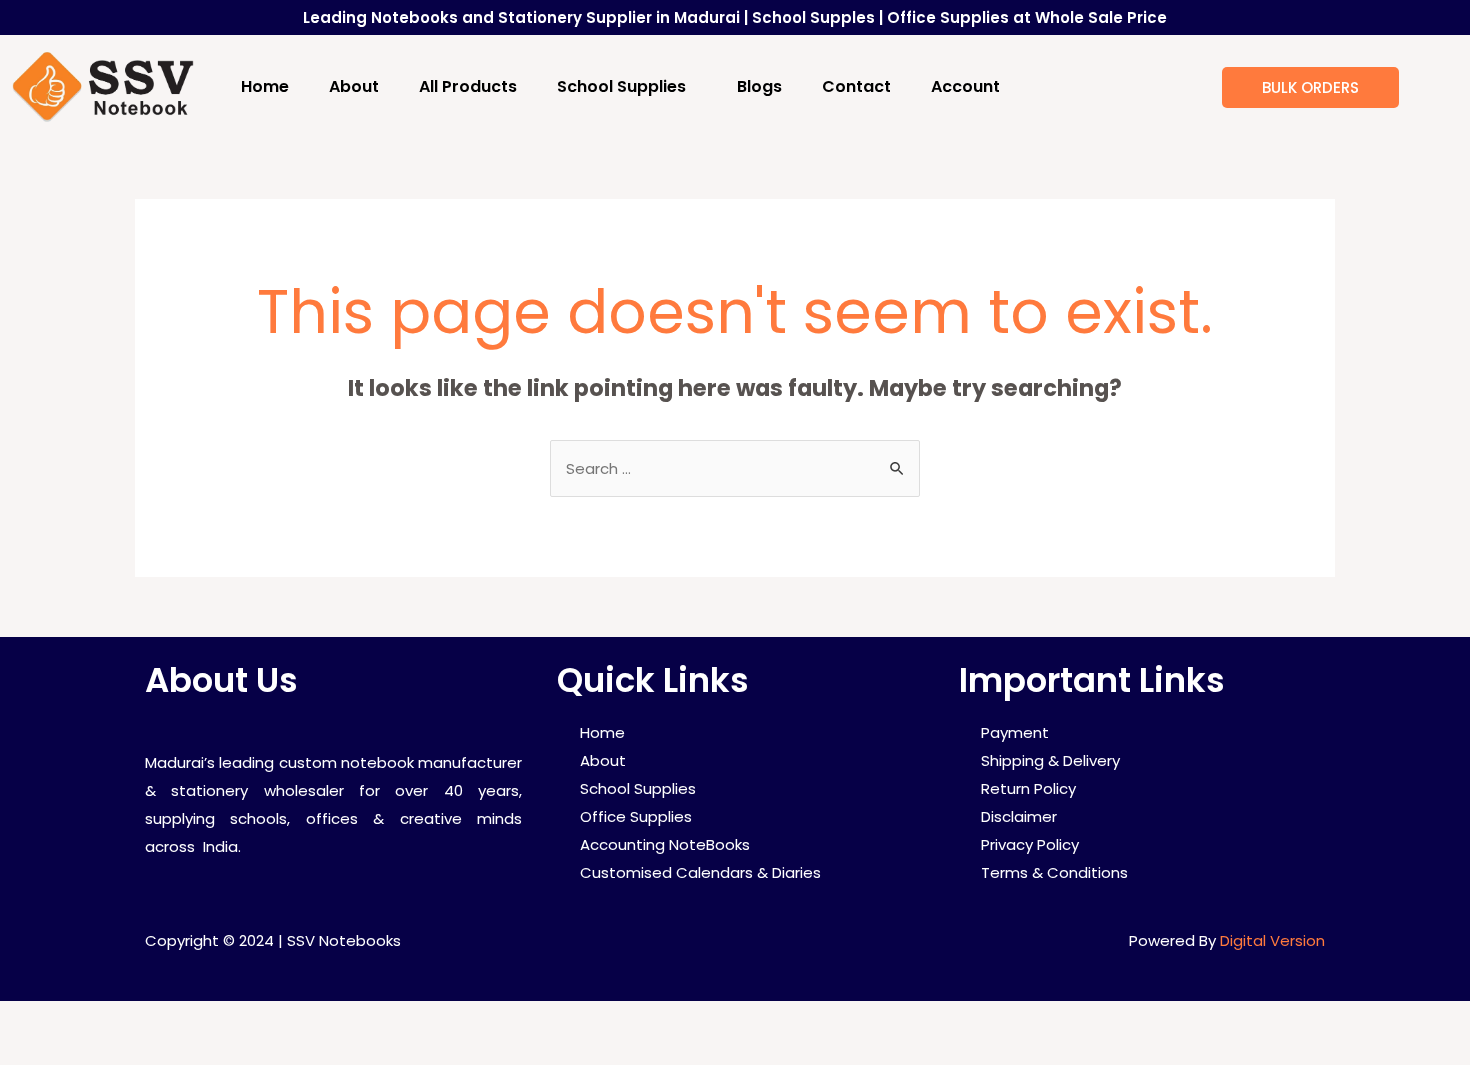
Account (965, 86)
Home (265, 86)
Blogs (759, 86)
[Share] (124, 1020)
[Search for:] (735, 468)
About (354, 86)
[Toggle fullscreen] (208, 1020)
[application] (694, 86)
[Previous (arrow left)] (40, 1052)
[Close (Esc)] (40, 1020)
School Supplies (621, 86)
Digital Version (1272, 940)
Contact (856, 86)
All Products (468, 86)
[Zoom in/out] (292, 1020)
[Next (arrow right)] (124, 1052)
